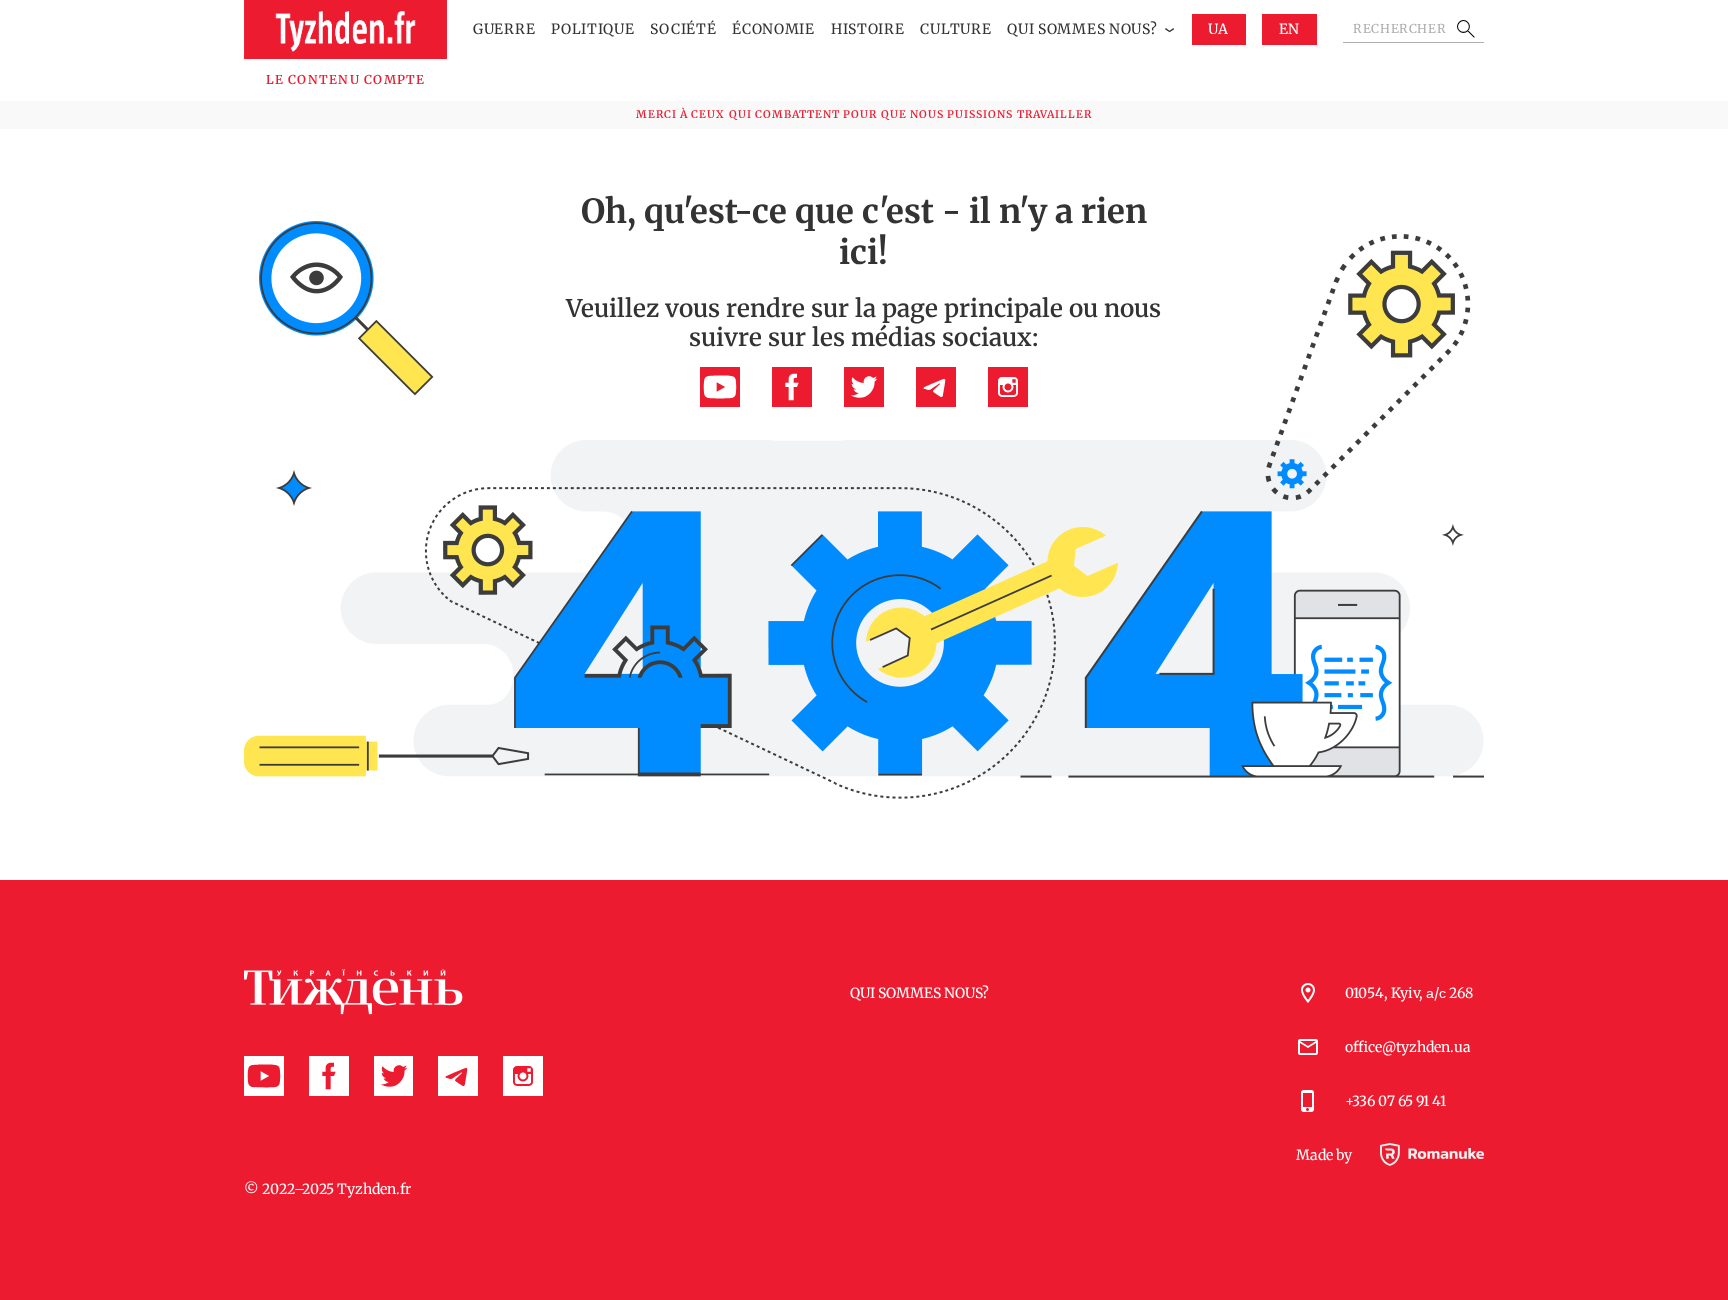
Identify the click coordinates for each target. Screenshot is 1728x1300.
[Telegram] (936, 402)
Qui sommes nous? (1082, 29)
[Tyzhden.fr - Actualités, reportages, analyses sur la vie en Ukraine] (345, 29)
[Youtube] (720, 402)
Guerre (504, 29)
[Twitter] (864, 402)
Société (683, 29)
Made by (1325, 1156)
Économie (773, 29)
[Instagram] (1008, 402)
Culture (955, 29)
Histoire (868, 29)
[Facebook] (792, 402)
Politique (592, 29)
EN (1289, 29)
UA (1218, 29)
